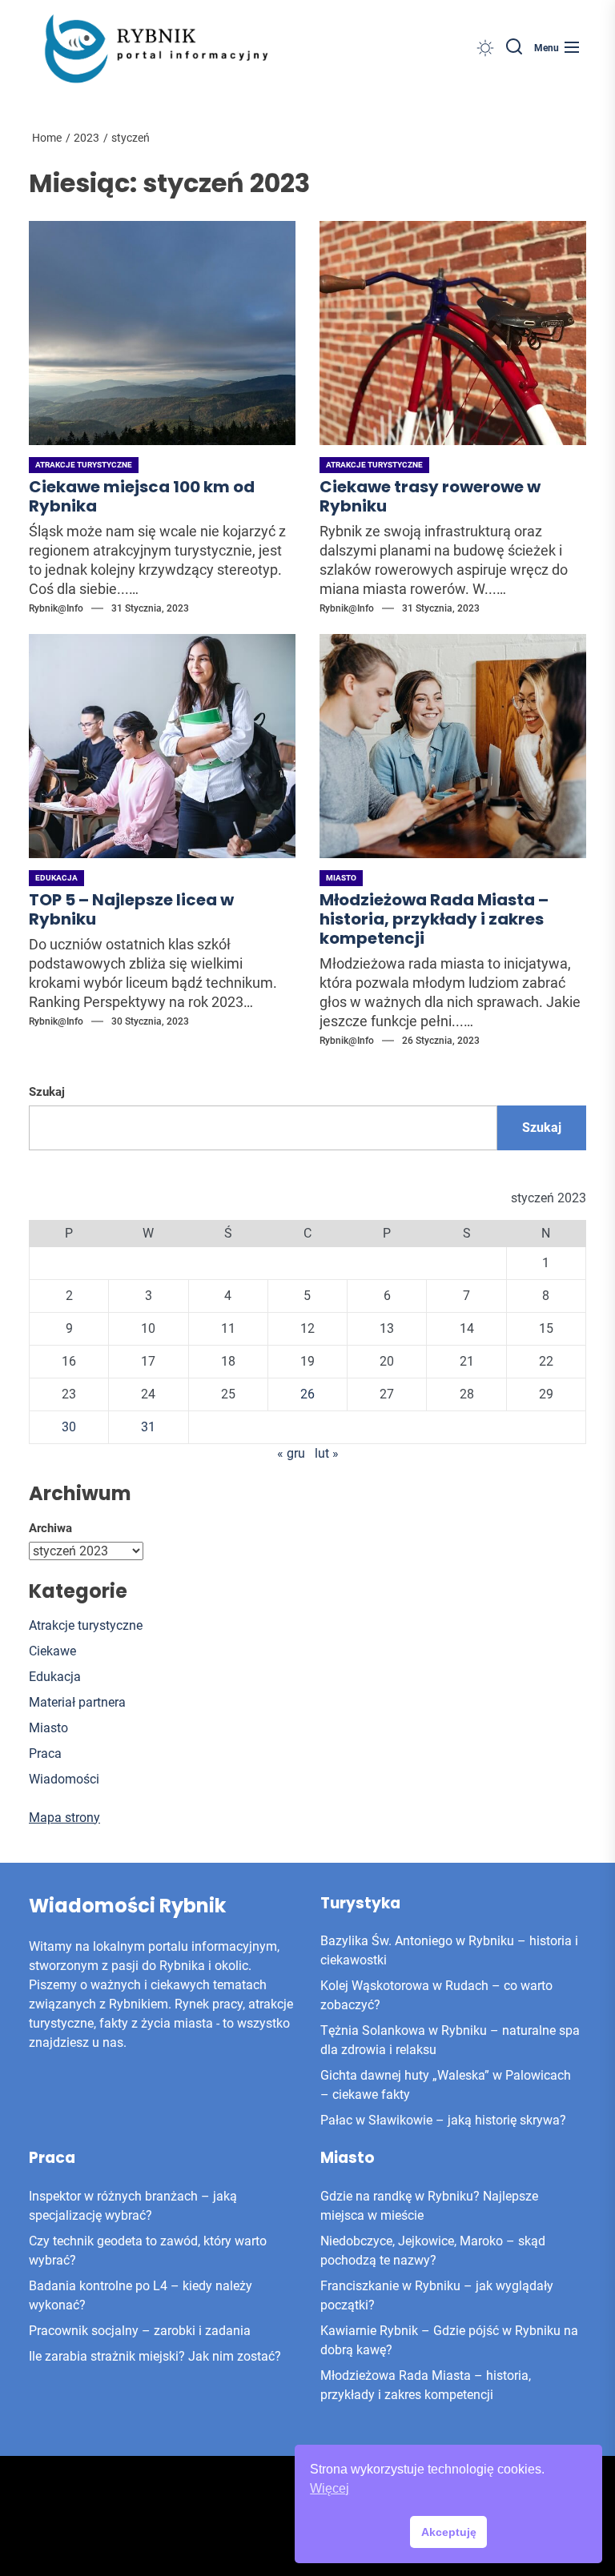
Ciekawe (52, 1651)
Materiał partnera (77, 1702)
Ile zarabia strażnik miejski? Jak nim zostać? (155, 2356)
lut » (327, 1453)
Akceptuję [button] (449, 2532)
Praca (45, 1753)
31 (148, 1427)
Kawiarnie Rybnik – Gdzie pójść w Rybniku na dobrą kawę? (449, 2340)
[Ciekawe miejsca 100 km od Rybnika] (162, 333)
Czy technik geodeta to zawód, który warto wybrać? (148, 2251)
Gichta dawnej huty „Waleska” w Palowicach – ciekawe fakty (446, 2085)
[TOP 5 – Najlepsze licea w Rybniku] (162, 746)
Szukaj (47, 1092)
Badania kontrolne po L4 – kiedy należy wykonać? (141, 2295)
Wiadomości (64, 1779)
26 (307, 1394)
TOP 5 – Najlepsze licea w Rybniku (131, 909)
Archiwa (50, 1528)
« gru (291, 1453)
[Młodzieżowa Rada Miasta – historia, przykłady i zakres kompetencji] (453, 746)
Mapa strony (64, 1818)
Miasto (341, 878)
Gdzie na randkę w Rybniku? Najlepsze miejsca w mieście (429, 2206)
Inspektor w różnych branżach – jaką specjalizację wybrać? (133, 2206)
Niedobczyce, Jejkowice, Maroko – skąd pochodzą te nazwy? (433, 2251)
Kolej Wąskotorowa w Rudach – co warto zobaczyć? (436, 1995)
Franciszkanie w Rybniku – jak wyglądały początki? (437, 2295)
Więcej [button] (330, 2488)
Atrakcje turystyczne (84, 465)
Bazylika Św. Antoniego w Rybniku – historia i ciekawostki (449, 1950)
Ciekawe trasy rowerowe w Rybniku (430, 496)
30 (69, 1427)
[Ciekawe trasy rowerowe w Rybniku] (453, 333)
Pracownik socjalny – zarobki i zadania (140, 2331)
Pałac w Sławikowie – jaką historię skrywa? (443, 2120)
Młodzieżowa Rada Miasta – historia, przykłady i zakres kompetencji (434, 919)
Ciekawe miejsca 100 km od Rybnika (142, 496)
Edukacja (56, 878)
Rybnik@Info (56, 608)
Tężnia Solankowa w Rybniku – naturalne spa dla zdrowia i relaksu (450, 2040)
